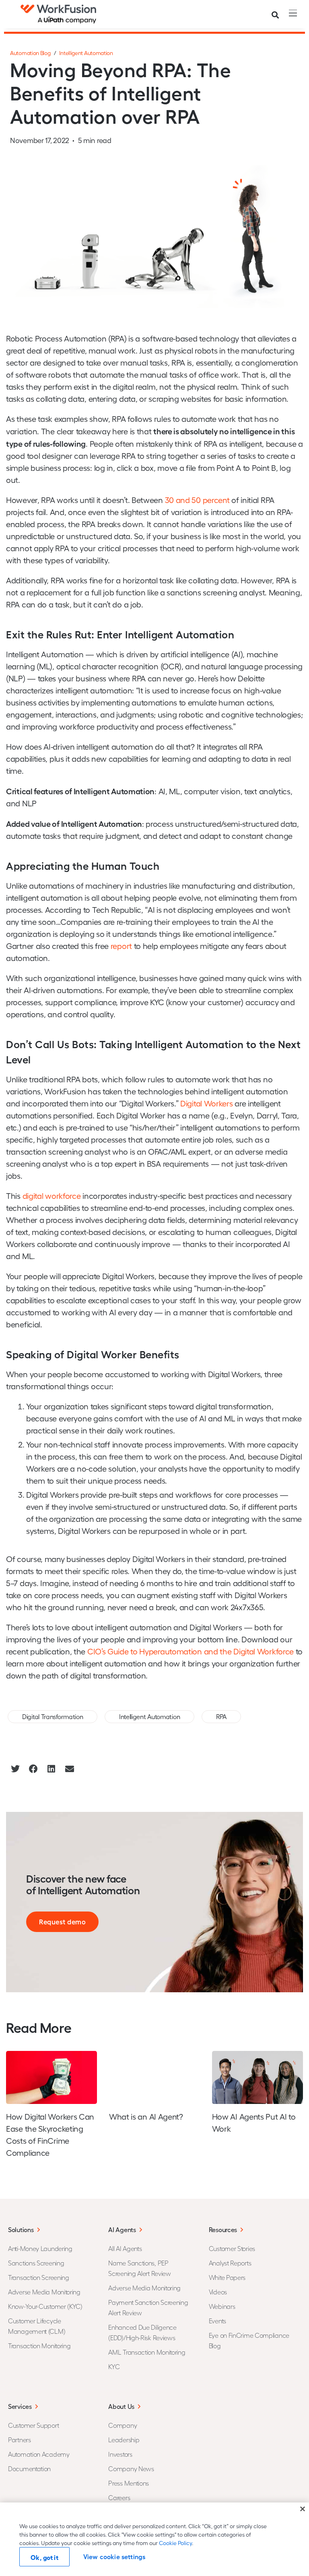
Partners (20, 2440)
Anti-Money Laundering (40, 2248)
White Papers (227, 2277)
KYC (114, 2366)
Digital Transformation (53, 1716)
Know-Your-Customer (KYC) (45, 2306)
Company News (131, 2469)
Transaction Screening (39, 2277)
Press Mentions (129, 2483)
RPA (221, 1716)
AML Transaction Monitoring (147, 2352)
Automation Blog (30, 53)
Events (217, 2321)
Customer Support (33, 2425)
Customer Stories (232, 2248)
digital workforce (52, 1196)
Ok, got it (44, 2557)
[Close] (303, 2509)
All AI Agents (125, 2248)
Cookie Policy (175, 2543)
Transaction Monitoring (39, 2346)
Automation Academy (39, 2454)
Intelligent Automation (86, 53)
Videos (218, 2292)
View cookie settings (114, 2557)
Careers (119, 2497)
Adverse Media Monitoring (44, 2292)
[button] (15, 1769)
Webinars (222, 2306)
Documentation (29, 2469)
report (121, 946)
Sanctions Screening (36, 2263)
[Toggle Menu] (290, 13)
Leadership (124, 2440)
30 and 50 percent (197, 500)
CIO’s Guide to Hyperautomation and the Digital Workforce (191, 1651)
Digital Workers (207, 1103)
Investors (120, 2454)
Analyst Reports (230, 2263)
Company (123, 2425)
